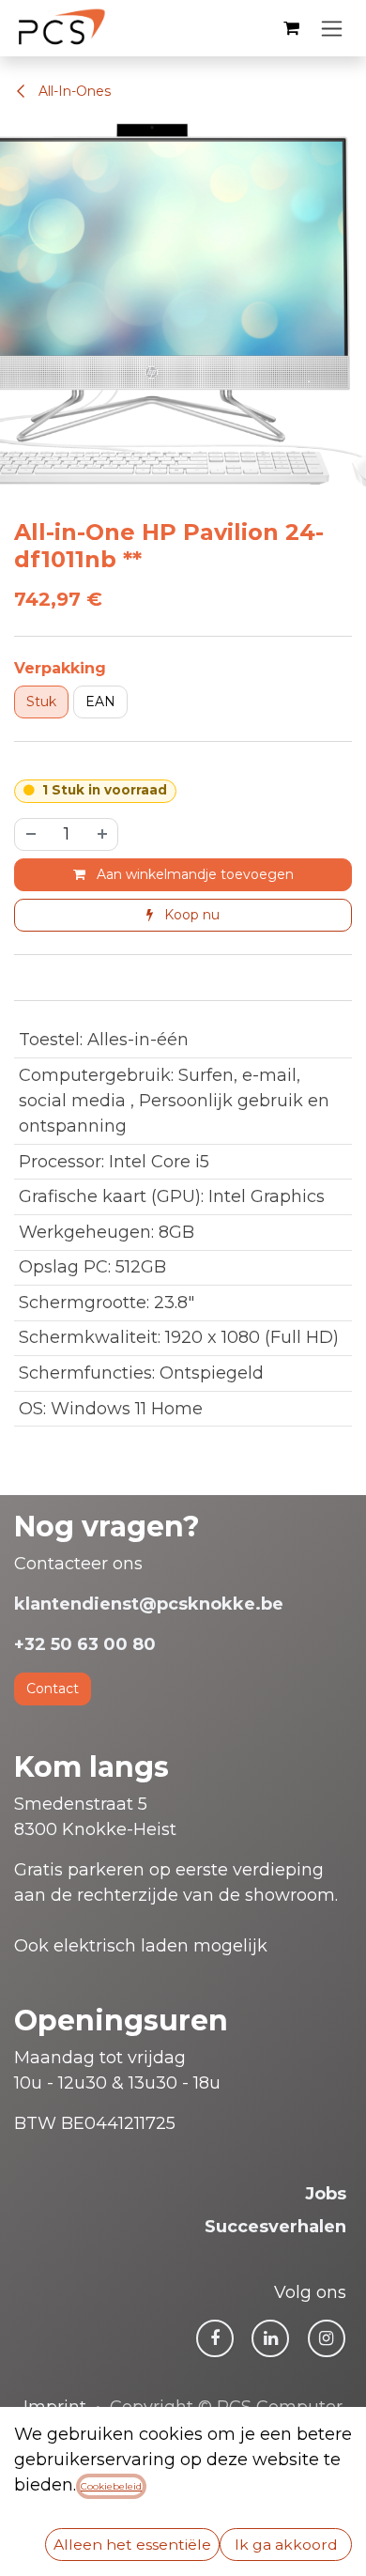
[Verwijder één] (30, 834)
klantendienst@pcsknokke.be (149, 1604)
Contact (53, 1689)
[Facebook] (215, 2338)
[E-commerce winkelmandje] (291, 28)
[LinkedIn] (270, 2338)
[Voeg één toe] (103, 834)
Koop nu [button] (190, 915)
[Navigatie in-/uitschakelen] (332, 28)
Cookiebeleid (111, 2486)
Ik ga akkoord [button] (286, 2545)
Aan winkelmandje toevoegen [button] (193, 874)
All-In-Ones (73, 91)
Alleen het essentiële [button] (132, 2545)
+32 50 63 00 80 (85, 1644)
